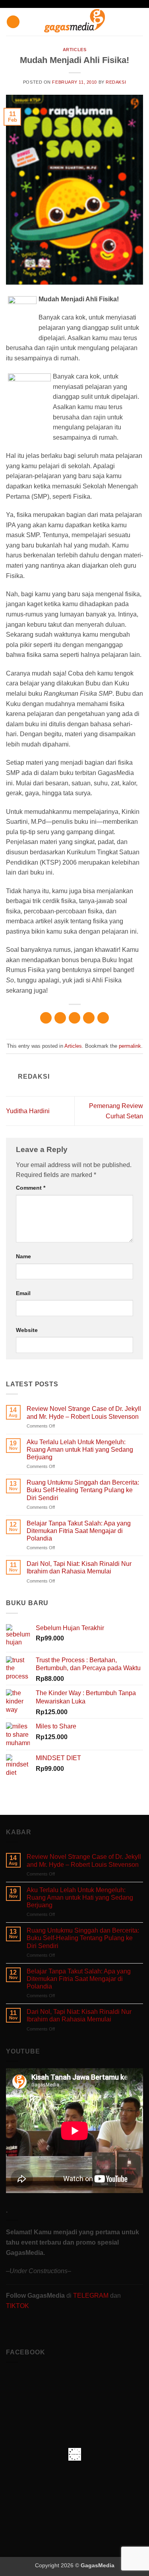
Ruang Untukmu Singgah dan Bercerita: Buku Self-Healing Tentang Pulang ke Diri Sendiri (83, 1490)
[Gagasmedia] (74, 22)
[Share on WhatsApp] (46, 1018)
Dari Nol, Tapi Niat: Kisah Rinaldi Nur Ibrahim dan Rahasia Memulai (79, 1567)
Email (23, 1293)
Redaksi (116, 82)
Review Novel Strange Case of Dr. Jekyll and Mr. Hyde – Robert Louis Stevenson (84, 1412)
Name (23, 1256)
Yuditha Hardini (28, 1111)
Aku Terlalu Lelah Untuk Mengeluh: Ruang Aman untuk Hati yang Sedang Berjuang (80, 1450)
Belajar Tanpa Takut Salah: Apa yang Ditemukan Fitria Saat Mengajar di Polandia (79, 1531)
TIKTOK (17, 2306)
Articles (74, 50)
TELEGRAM (92, 2296)
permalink (130, 1046)
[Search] (140, 22)
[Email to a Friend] (89, 1018)
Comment (31, 1188)
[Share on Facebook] (60, 1018)
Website (27, 1330)
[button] (13, 22)
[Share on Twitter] (74, 1018)
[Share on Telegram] (103, 1018)
